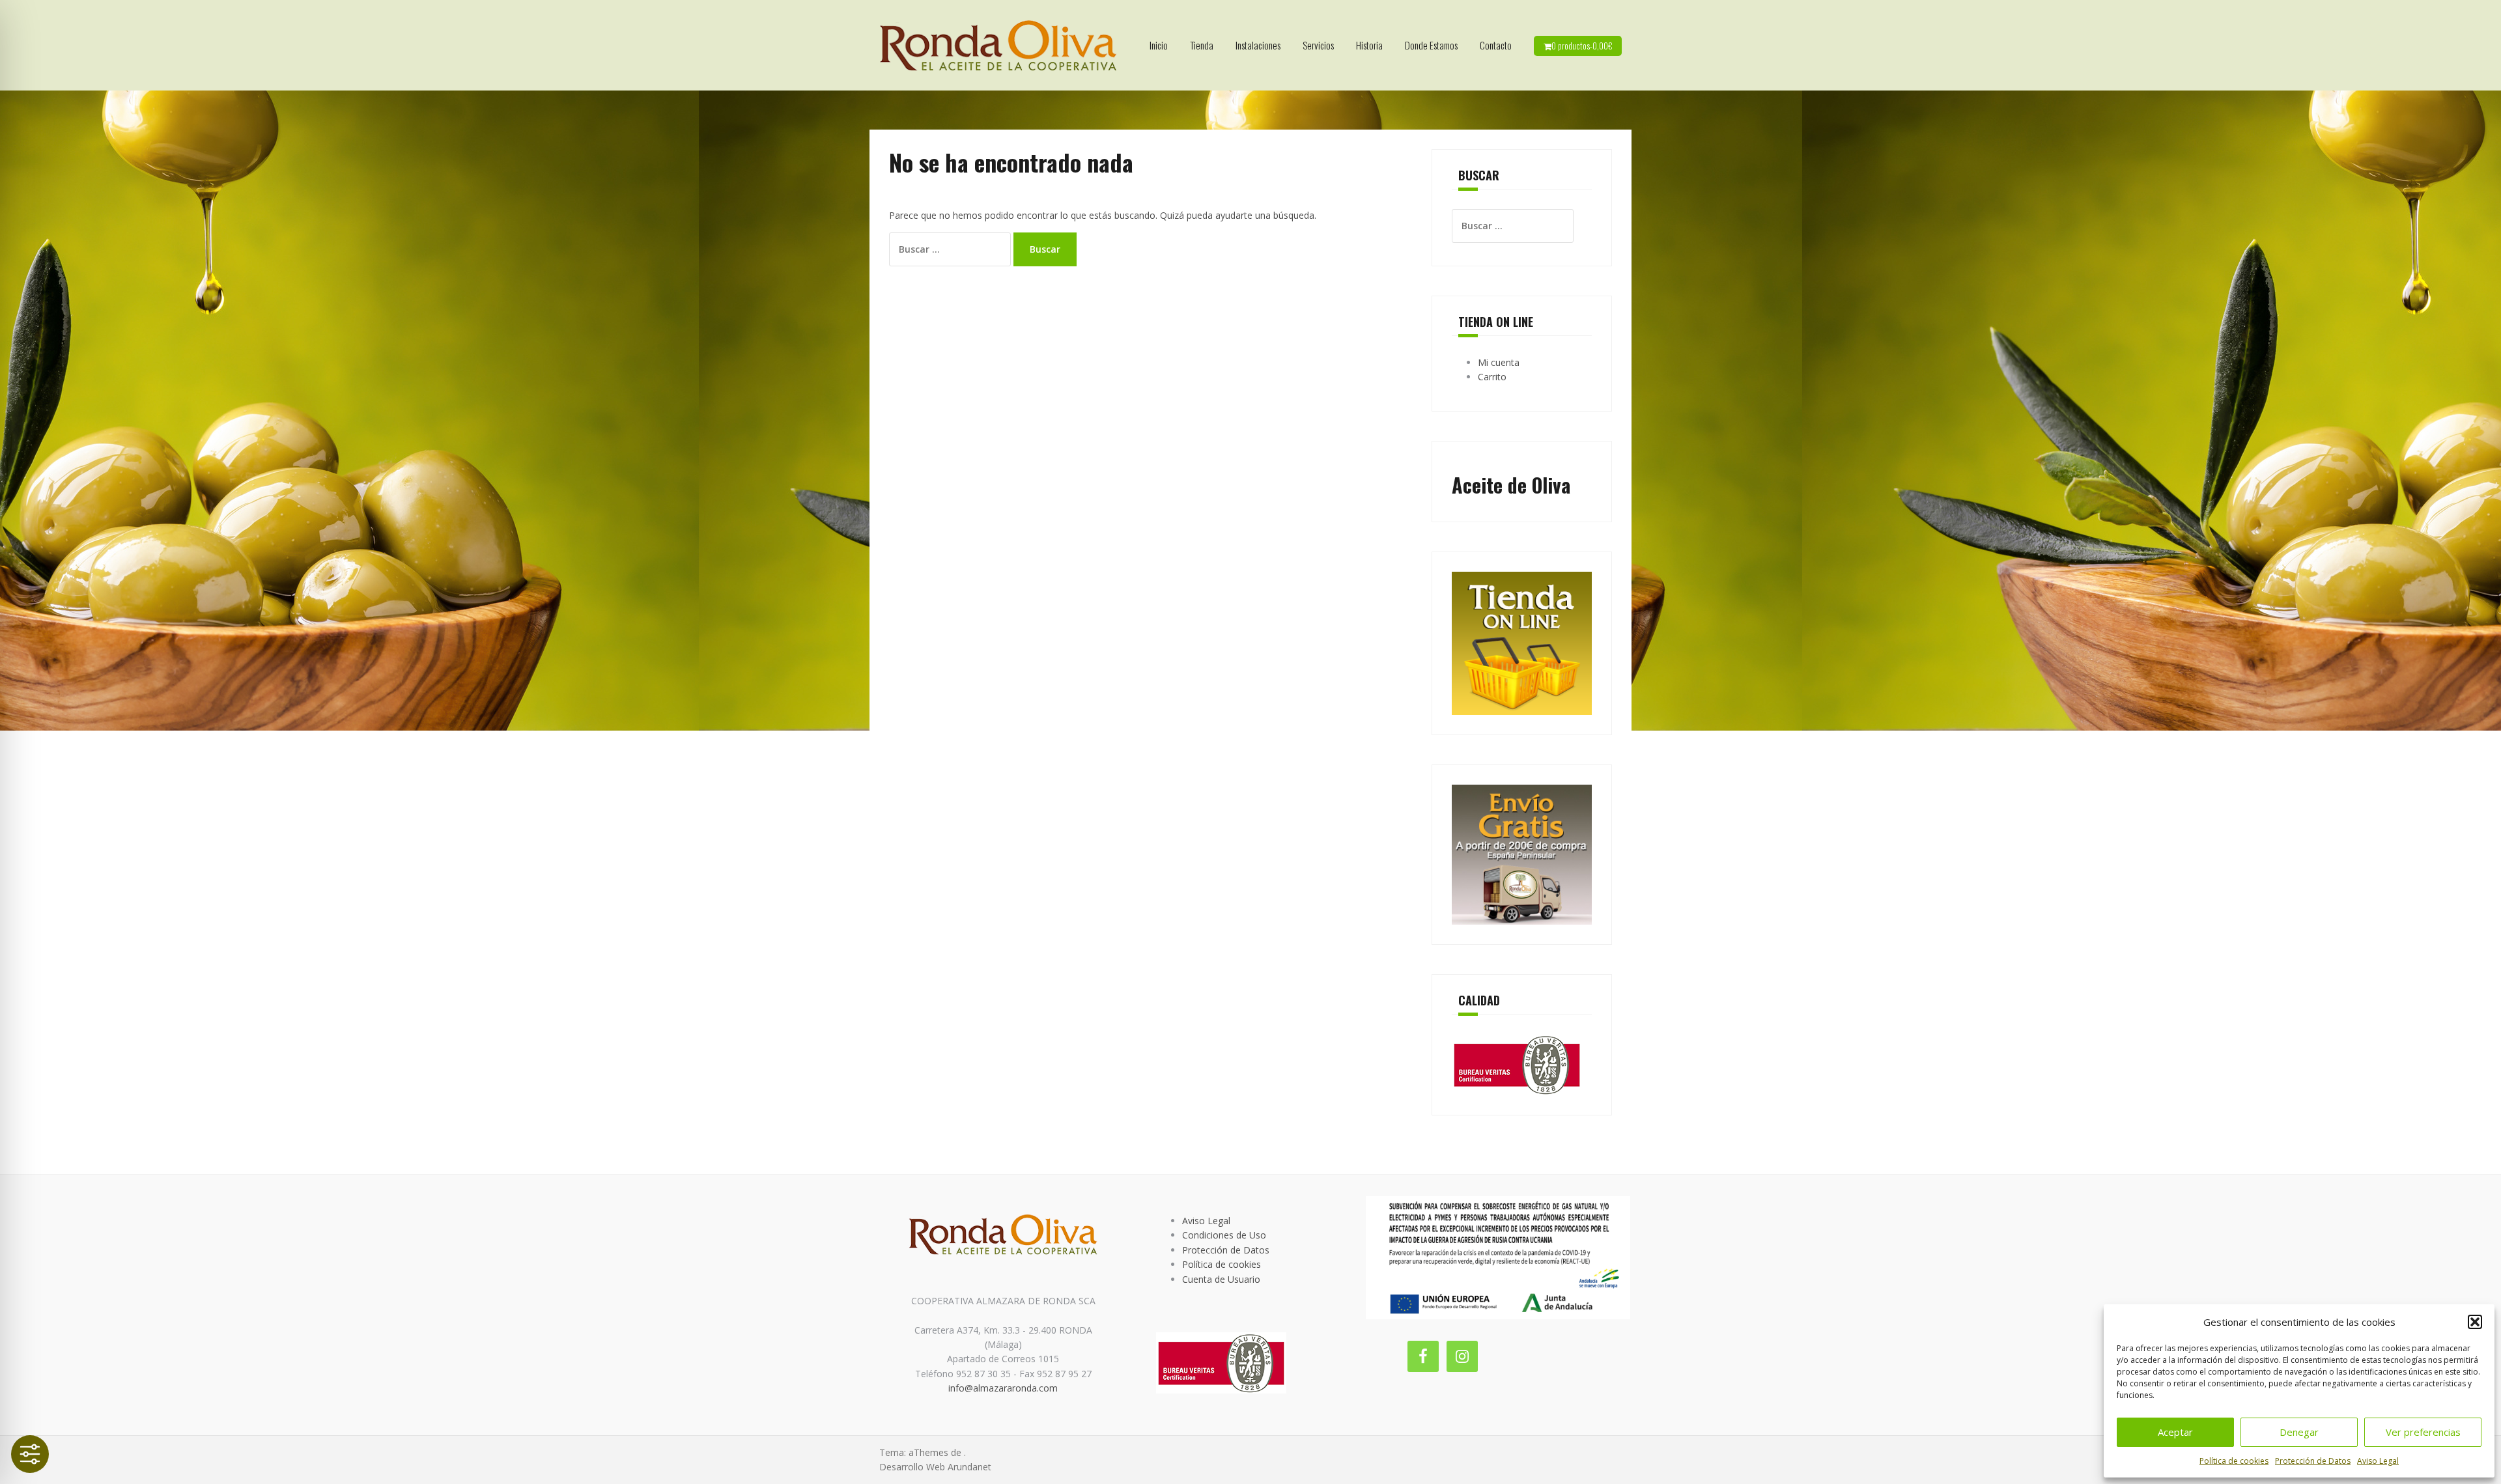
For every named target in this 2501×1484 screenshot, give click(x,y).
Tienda (1202, 45)
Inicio (1159, 45)
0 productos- (1582, 46)
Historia (1369, 45)
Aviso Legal (2378, 1461)
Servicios (1318, 45)
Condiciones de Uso (1224, 1235)
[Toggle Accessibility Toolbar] (30, 1454)
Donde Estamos (1431, 45)
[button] (2475, 1322)
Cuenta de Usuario (1221, 1279)
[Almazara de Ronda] (998, 44)
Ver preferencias (2423, 1432)
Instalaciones (1258, 45)
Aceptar (2175, 1432)
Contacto (1496, 45)
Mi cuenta (1499, 362)
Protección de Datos (2313, 1461)
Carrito (1492, 377)
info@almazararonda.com (1003, 1388)
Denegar (2299, 1432)
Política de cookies (2234, 1461)
